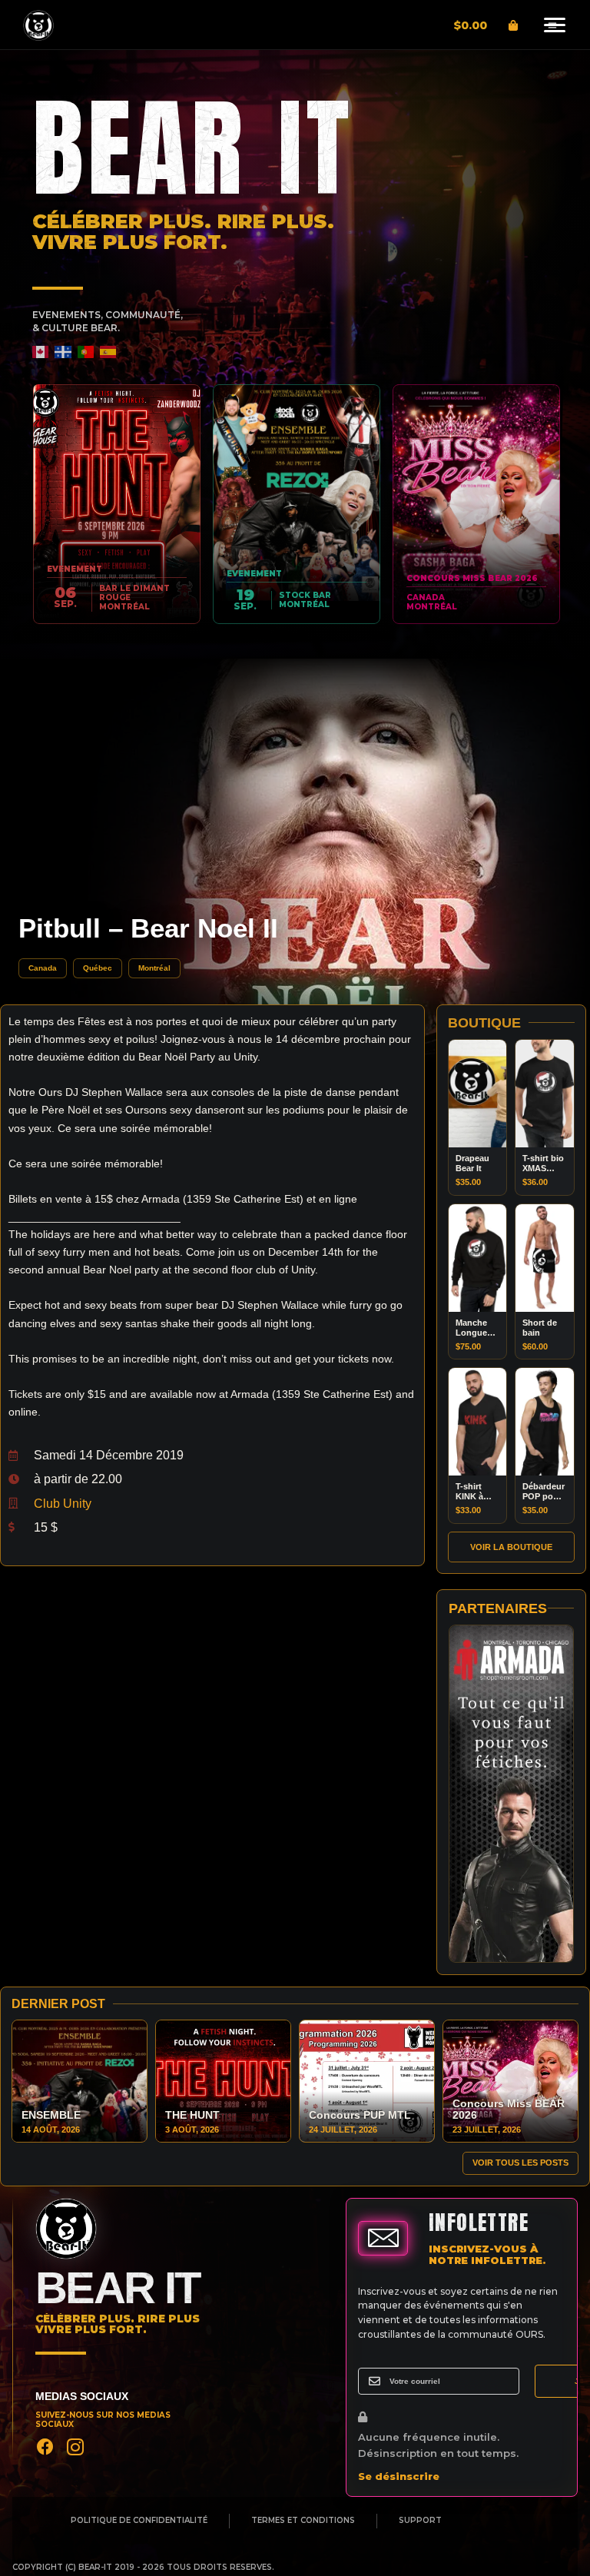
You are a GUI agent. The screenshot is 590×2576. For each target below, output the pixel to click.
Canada (43, 968)
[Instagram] (75, 2447)
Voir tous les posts (520, 2163)
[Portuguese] (86, 352)
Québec (98, 968)
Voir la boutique (511, 1547)
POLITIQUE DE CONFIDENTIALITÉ (139, 2521)
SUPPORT (420, 2521)
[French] (63, 352)
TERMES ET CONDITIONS (303, 2521)
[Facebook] (45, 2447)
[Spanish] (109, 352)
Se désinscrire (399, 2476)
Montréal (154, 968)
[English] (41, 352)
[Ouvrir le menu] (552, 25)
